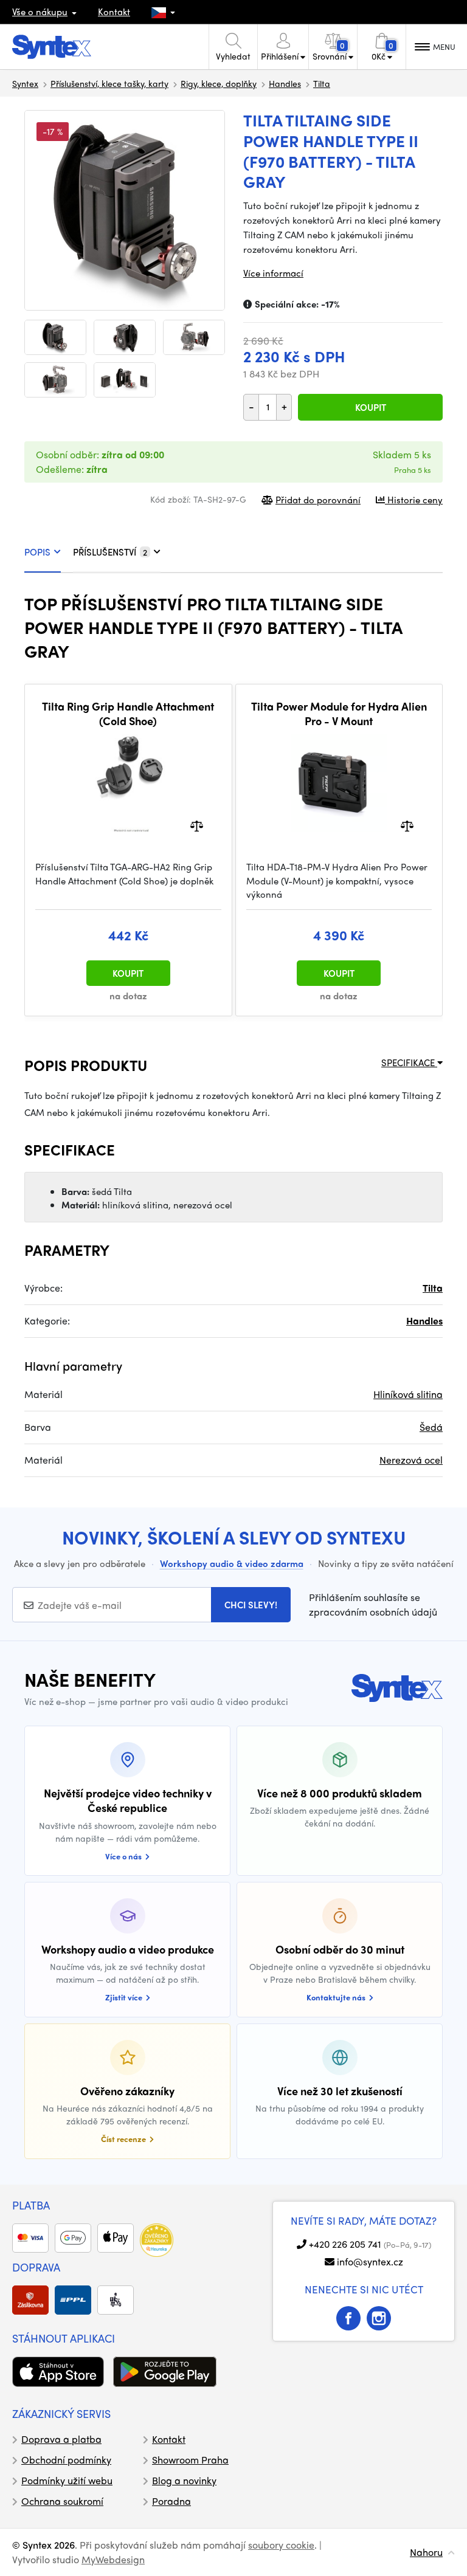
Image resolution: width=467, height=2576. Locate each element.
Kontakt (114, 12)
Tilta (322, 83)
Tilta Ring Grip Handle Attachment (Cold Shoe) (128, 713)
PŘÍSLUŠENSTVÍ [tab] (110, 552)
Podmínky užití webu (67, 2480)
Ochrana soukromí (62, 2501)
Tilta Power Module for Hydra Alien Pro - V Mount (339, 713)
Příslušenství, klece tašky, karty (109, 83)
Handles (285, 83)
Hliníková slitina (408, 1394)
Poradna (171, 2501)
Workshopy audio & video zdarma (232, 1563)
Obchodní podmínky (66, 2460)
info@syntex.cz (370, 2261)
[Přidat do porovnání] (197, 825)
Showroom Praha (190, 2460)
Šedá (431, 1427)
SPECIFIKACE (409, 1062)
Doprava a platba (61, 2439)
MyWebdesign (113, 2559)
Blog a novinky (184, 2480)
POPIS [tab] (37, 552)
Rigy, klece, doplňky (219, 83)
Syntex (25, 83)
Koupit (371, 407)
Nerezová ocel (411, 1460)
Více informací (273, 273)
